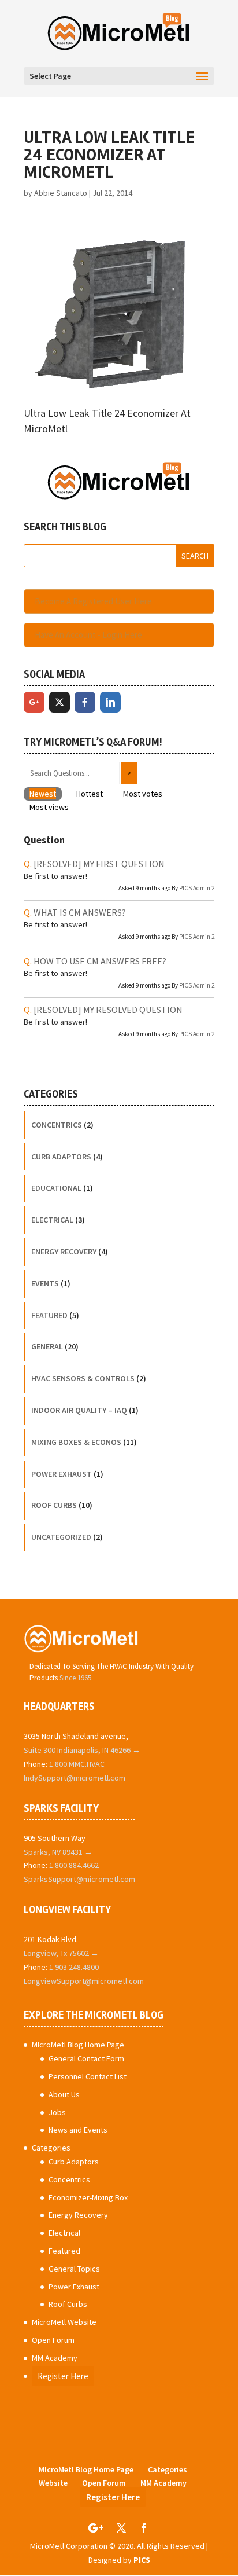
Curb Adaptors (61, 1157)
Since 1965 (75, 1678)
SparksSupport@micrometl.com (79, 1879)
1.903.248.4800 (74, 1967)
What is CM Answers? (80, 912)
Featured (49, 1315)
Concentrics (57, 1125)
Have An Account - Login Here (88, 635)
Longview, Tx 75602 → (61, 1953)
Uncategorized (61, 1537)
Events (45, 1283)
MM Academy (55, 2358)
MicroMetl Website (64, 2322)
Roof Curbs (54, 1505)
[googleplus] (34, 702)
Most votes (143, 794)
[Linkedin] (110, 702)
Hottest (90, 794)
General (47, 1346)
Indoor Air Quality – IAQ (79, 1410)
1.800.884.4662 (74, 1865)
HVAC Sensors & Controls (83, 1378)
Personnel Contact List (88, 2076)
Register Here (63, 2376)
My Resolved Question (108, 1010)
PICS (142, 2560)
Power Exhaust (62, 1474)
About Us (64, 2094)
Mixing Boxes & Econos (76, 1442)
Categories (51, 2148)
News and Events (78, 2130)
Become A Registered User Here (93, 601)
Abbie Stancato (61, 193)
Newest (43, 794)
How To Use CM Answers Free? (100, 961)
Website (53, 2483)
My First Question (99, 864)
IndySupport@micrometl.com (75, 1778)
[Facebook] (85, 702)
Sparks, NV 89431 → (58, 1852)
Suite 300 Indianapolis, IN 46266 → (82, 1750)
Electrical (52, 1220)
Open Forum (53, 2340)
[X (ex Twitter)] (59, 702)
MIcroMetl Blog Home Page (78, 2045)
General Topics (74, 2269)
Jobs (57, 2112)
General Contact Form (86, 2058)
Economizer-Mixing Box (88, 2197)
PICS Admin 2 (197, 888)
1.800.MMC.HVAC (77, 1764)
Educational (56, 1188)
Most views (49, 807)
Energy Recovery (64, 1252)
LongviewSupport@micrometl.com (84, 1981)
